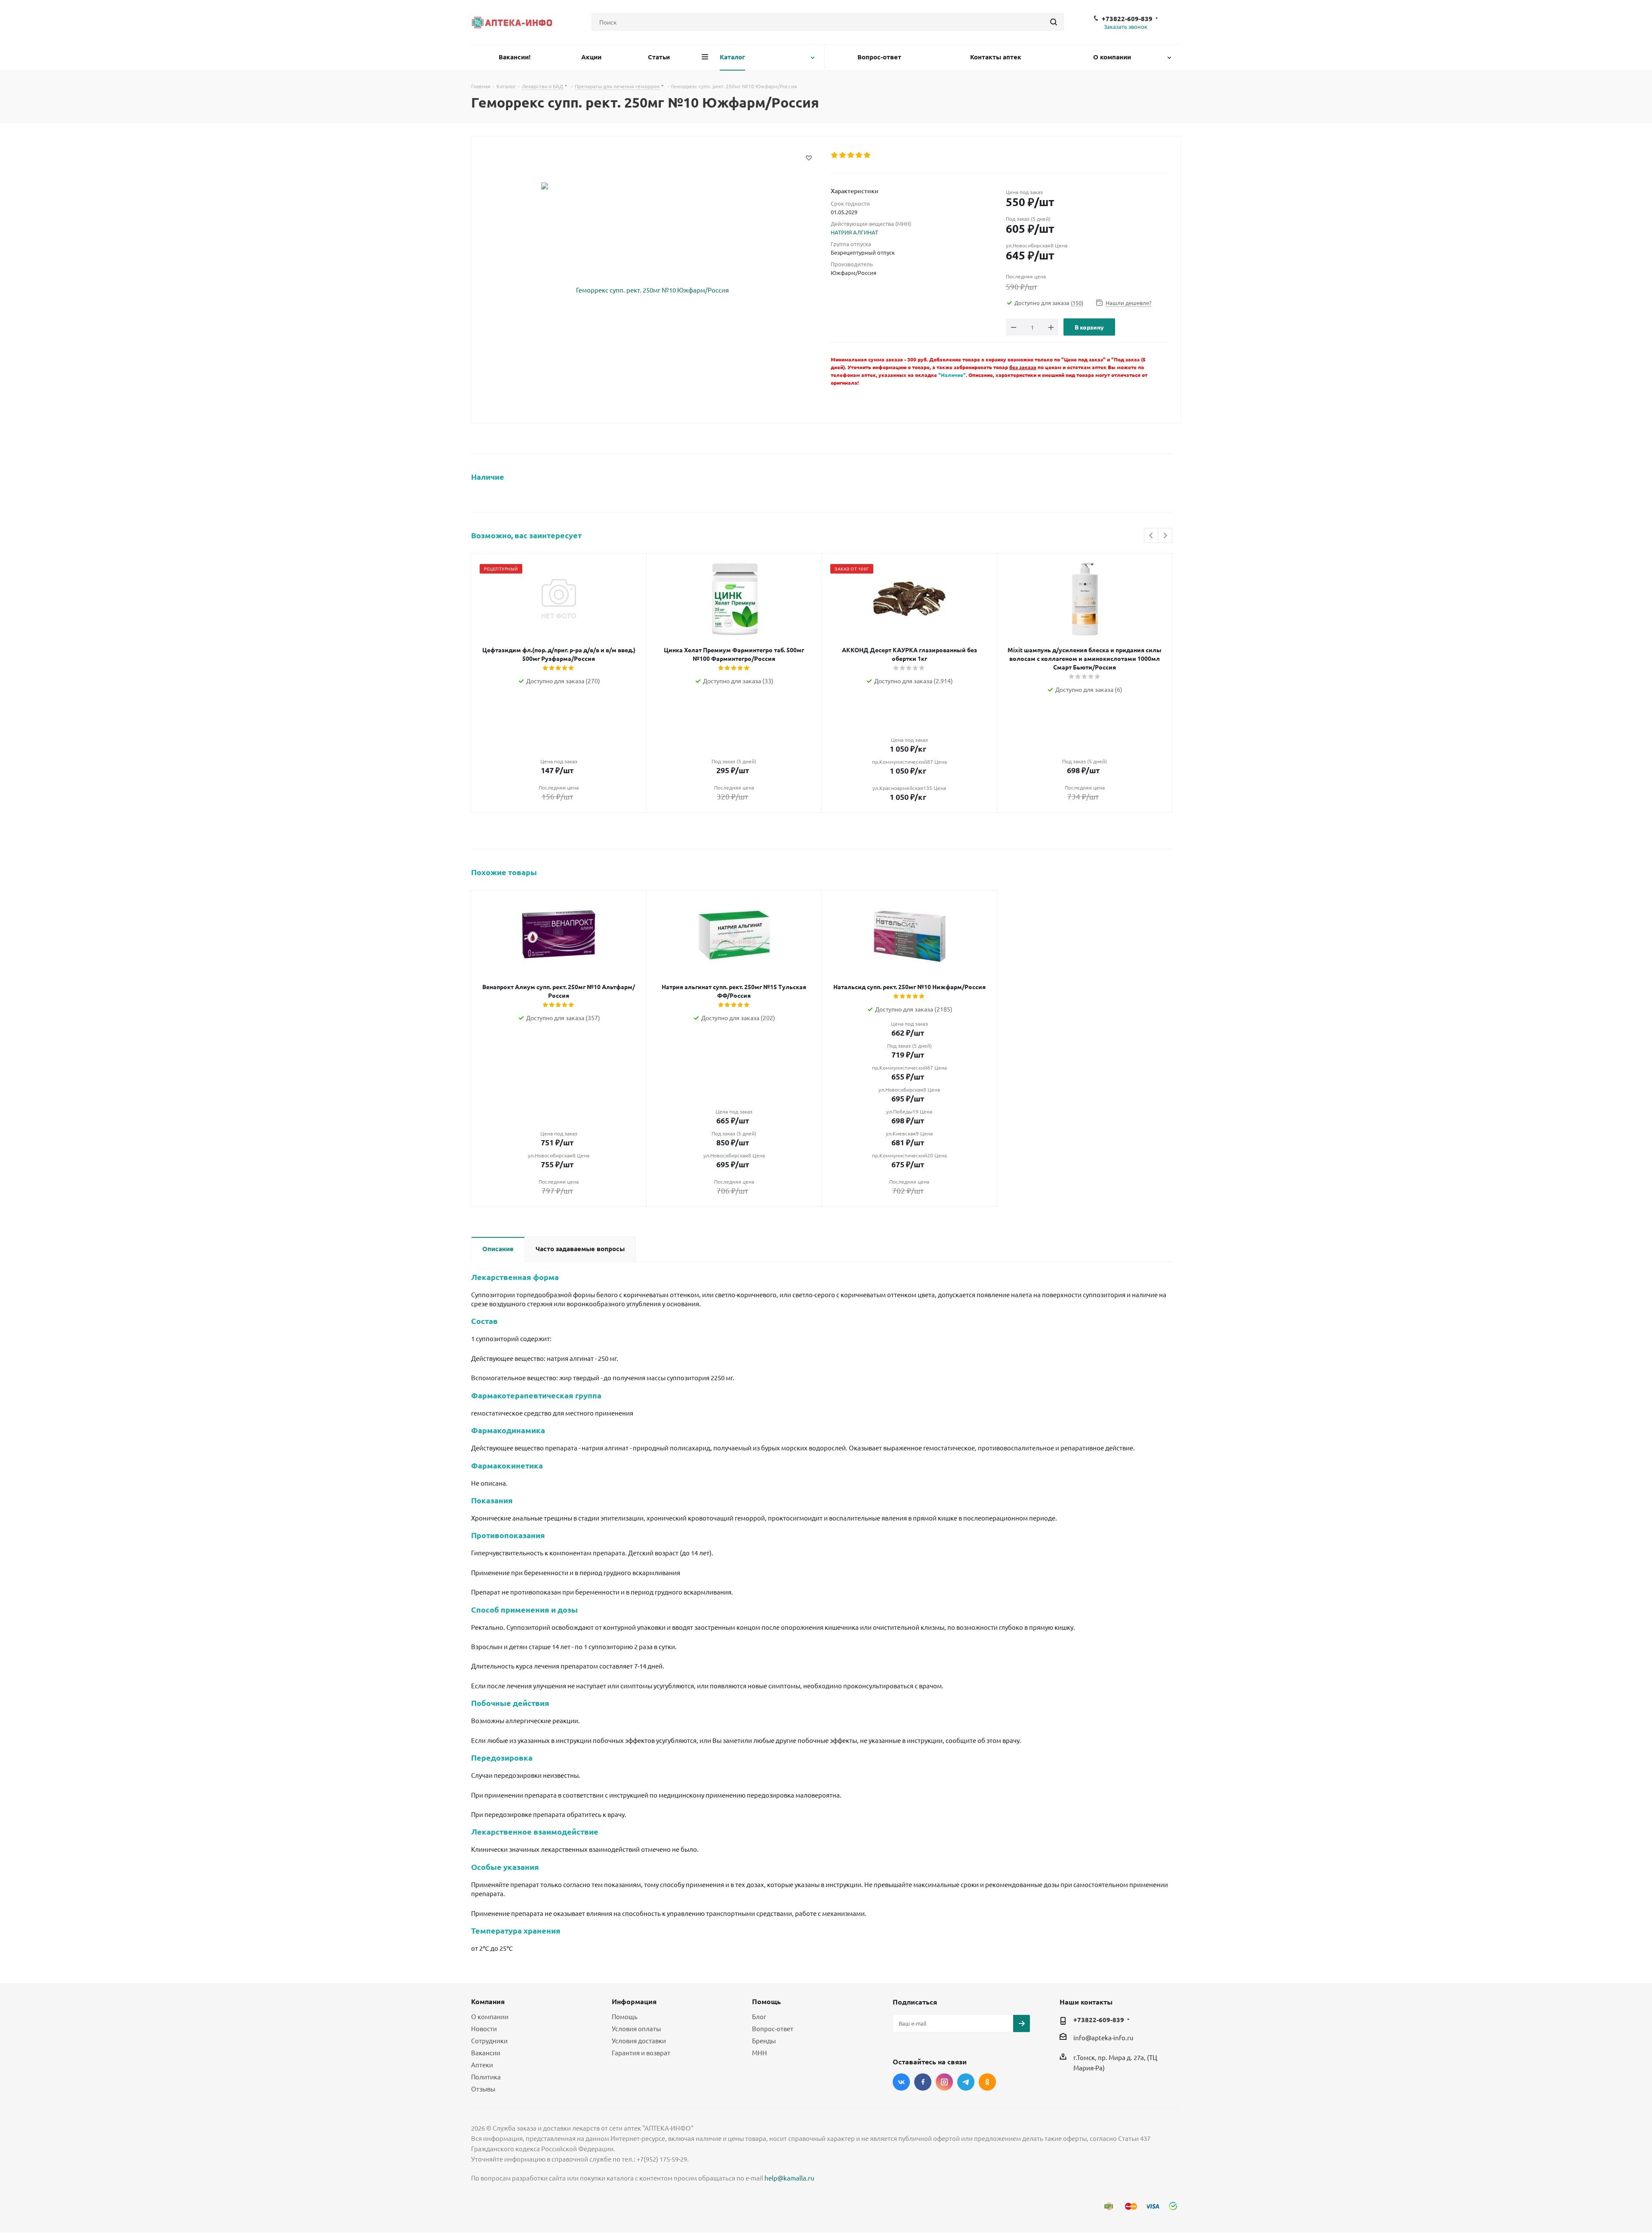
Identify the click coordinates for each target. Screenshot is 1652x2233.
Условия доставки (639, 2040)
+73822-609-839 (1127, 19)
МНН (760, 2053)
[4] (859, 155)
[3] (851, 155)
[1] (835, 155)
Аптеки (482, 2065)
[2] (843, 155)
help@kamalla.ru (789, 2178)
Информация (634, 2001)
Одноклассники (987, 2082)
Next (1165, 536)
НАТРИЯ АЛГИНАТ (854, 232)
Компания (488, 2001)
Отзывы (483, 2089)
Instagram (944, 2082)
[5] (868, 155)
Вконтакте (901, 2082)
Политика (486, 2077)
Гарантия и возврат (641, 2053)
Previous (1151, 536)
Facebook (923, 2082)
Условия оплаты (636, 2028)
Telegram (966, 2082)
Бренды (764, 2040)
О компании (490, 2016)
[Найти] (1054, 22)
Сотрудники (489, 2040)
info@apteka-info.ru (1103, 2037)
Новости (484, 2028)
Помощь (625, 2016)
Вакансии (486, 2053)
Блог (759, 2016)
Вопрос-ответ (773, 2028)
